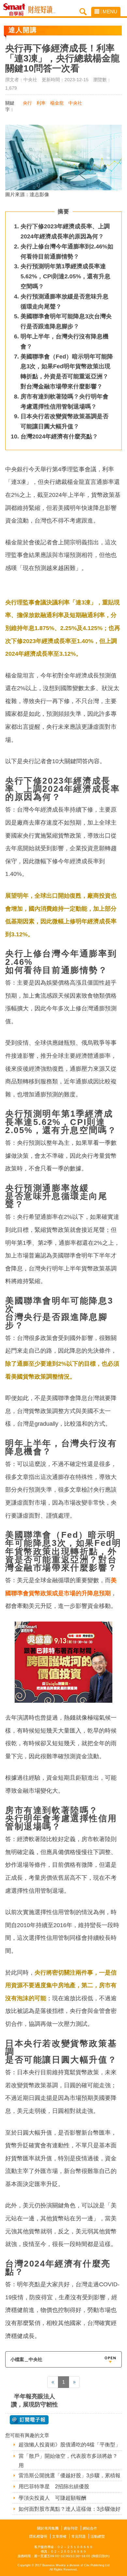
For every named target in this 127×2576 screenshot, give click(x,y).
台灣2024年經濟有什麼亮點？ (59, 436)
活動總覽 (98, 2536)
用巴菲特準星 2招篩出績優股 (54, 2487)
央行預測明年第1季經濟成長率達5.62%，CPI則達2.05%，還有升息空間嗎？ (65, 276)
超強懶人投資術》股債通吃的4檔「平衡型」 (70, 2445)
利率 (41, 103)
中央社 (75, 103)
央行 (27, 103)
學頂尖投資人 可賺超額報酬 (52, 2498)
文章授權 (59, 2536)
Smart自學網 (16, 10)
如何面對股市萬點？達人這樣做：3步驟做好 (70, 2509)
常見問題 (78, 2536)
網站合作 (90, 2528)
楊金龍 (57, 103)
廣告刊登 (71, 2528)
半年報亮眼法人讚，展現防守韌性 (35, 2400)
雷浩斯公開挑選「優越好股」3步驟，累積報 (70, 2475)
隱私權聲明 (38, 2536)
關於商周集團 (48, 2528)
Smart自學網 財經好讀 (42, 10)
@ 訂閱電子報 (29, 2420)
